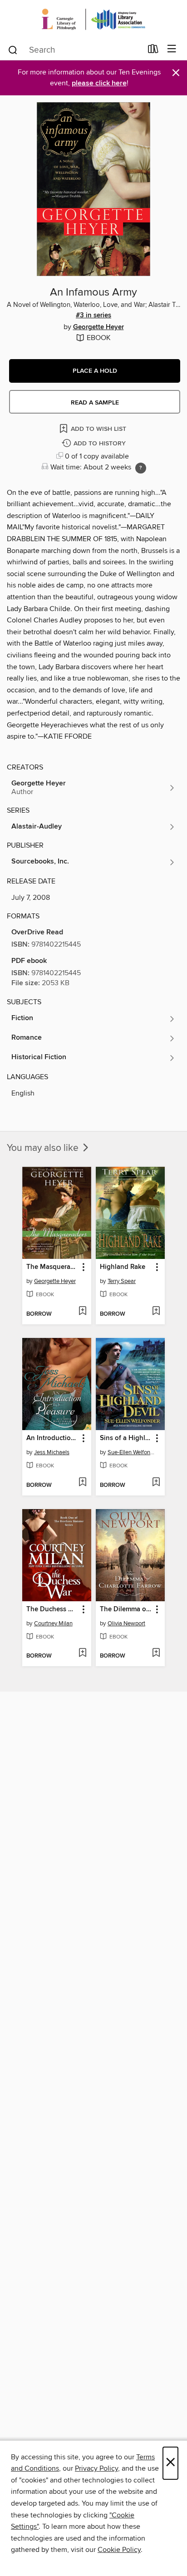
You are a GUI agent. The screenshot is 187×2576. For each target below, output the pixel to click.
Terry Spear (122, 1281)
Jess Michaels (52, 1452)
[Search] (13, 49)
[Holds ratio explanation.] (141, 468)
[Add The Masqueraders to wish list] (82, 1312)
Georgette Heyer (98, 327)
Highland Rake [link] (123, 1267)
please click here (99, 83)
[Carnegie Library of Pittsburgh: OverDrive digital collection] (93, 19)
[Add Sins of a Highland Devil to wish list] (156, 1483)
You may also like (44, 1148)
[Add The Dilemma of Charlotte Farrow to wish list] (156, 1653)
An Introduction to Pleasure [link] (52, 1438)
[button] (95, 371)
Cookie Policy (119, 2550)
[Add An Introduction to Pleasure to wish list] (82, 1483)
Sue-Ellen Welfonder (131, 1452)
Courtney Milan (53, 1624)
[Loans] (153, 51)
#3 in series (93, 316)
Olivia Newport (126, 1624)
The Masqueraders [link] (52, 1267)
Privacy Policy (96, 2468)
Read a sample (95, 403)
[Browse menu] (172, 49)
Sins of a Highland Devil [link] (126, 1438)
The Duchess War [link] (52, 1609)
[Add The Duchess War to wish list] (82, 1653)
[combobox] (75, 50)
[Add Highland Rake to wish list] (156, 1312)
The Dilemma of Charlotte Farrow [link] (126, 1609)
